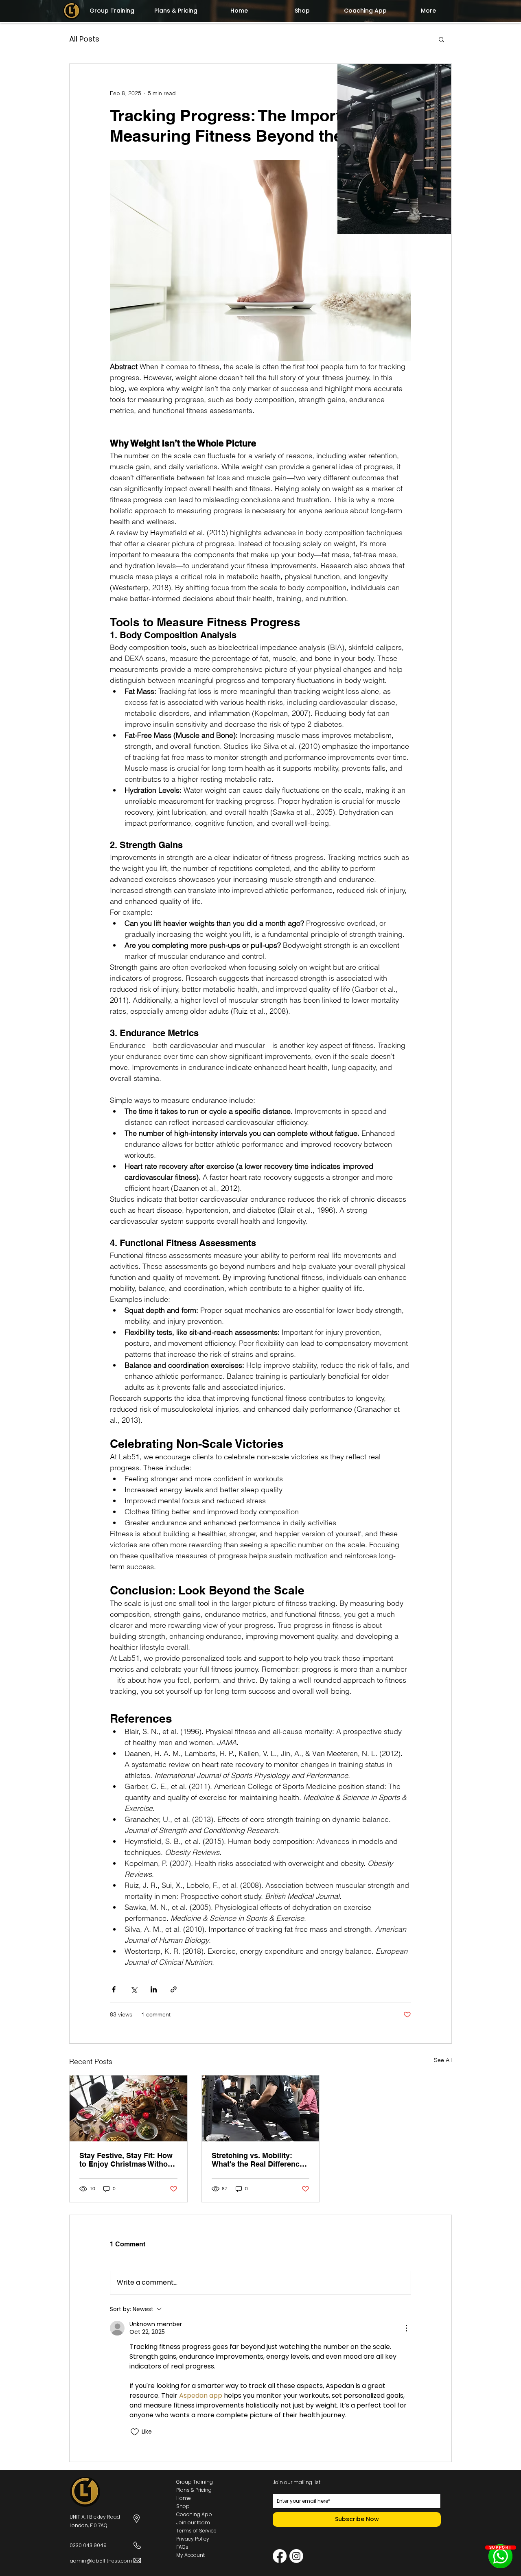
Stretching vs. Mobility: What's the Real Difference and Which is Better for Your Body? (260, 2160)
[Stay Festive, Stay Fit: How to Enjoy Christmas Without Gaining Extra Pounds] (128, 2108)
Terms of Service (196, 2531)
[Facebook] (280, 2556)
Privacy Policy (193, 2539)
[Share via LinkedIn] (154, 1989)
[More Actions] (406, 2328)
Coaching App (194, 2514)
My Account (190, 2555)
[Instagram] (296, 2556)
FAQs (182, 2547)
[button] (441, 39)
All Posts (84, 39)
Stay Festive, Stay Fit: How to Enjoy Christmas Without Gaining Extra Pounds (127, 2160)
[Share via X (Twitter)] (134, 1989)
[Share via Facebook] (114, 1989)
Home (184, 2498)
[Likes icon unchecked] (135, 2432)
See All (443, 2060)
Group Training (195, 2482)
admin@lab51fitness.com (101, 2561)
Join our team (193, 2522)
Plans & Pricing (194, 2490)
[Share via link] (174, 1989)
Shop (183, 2506)
